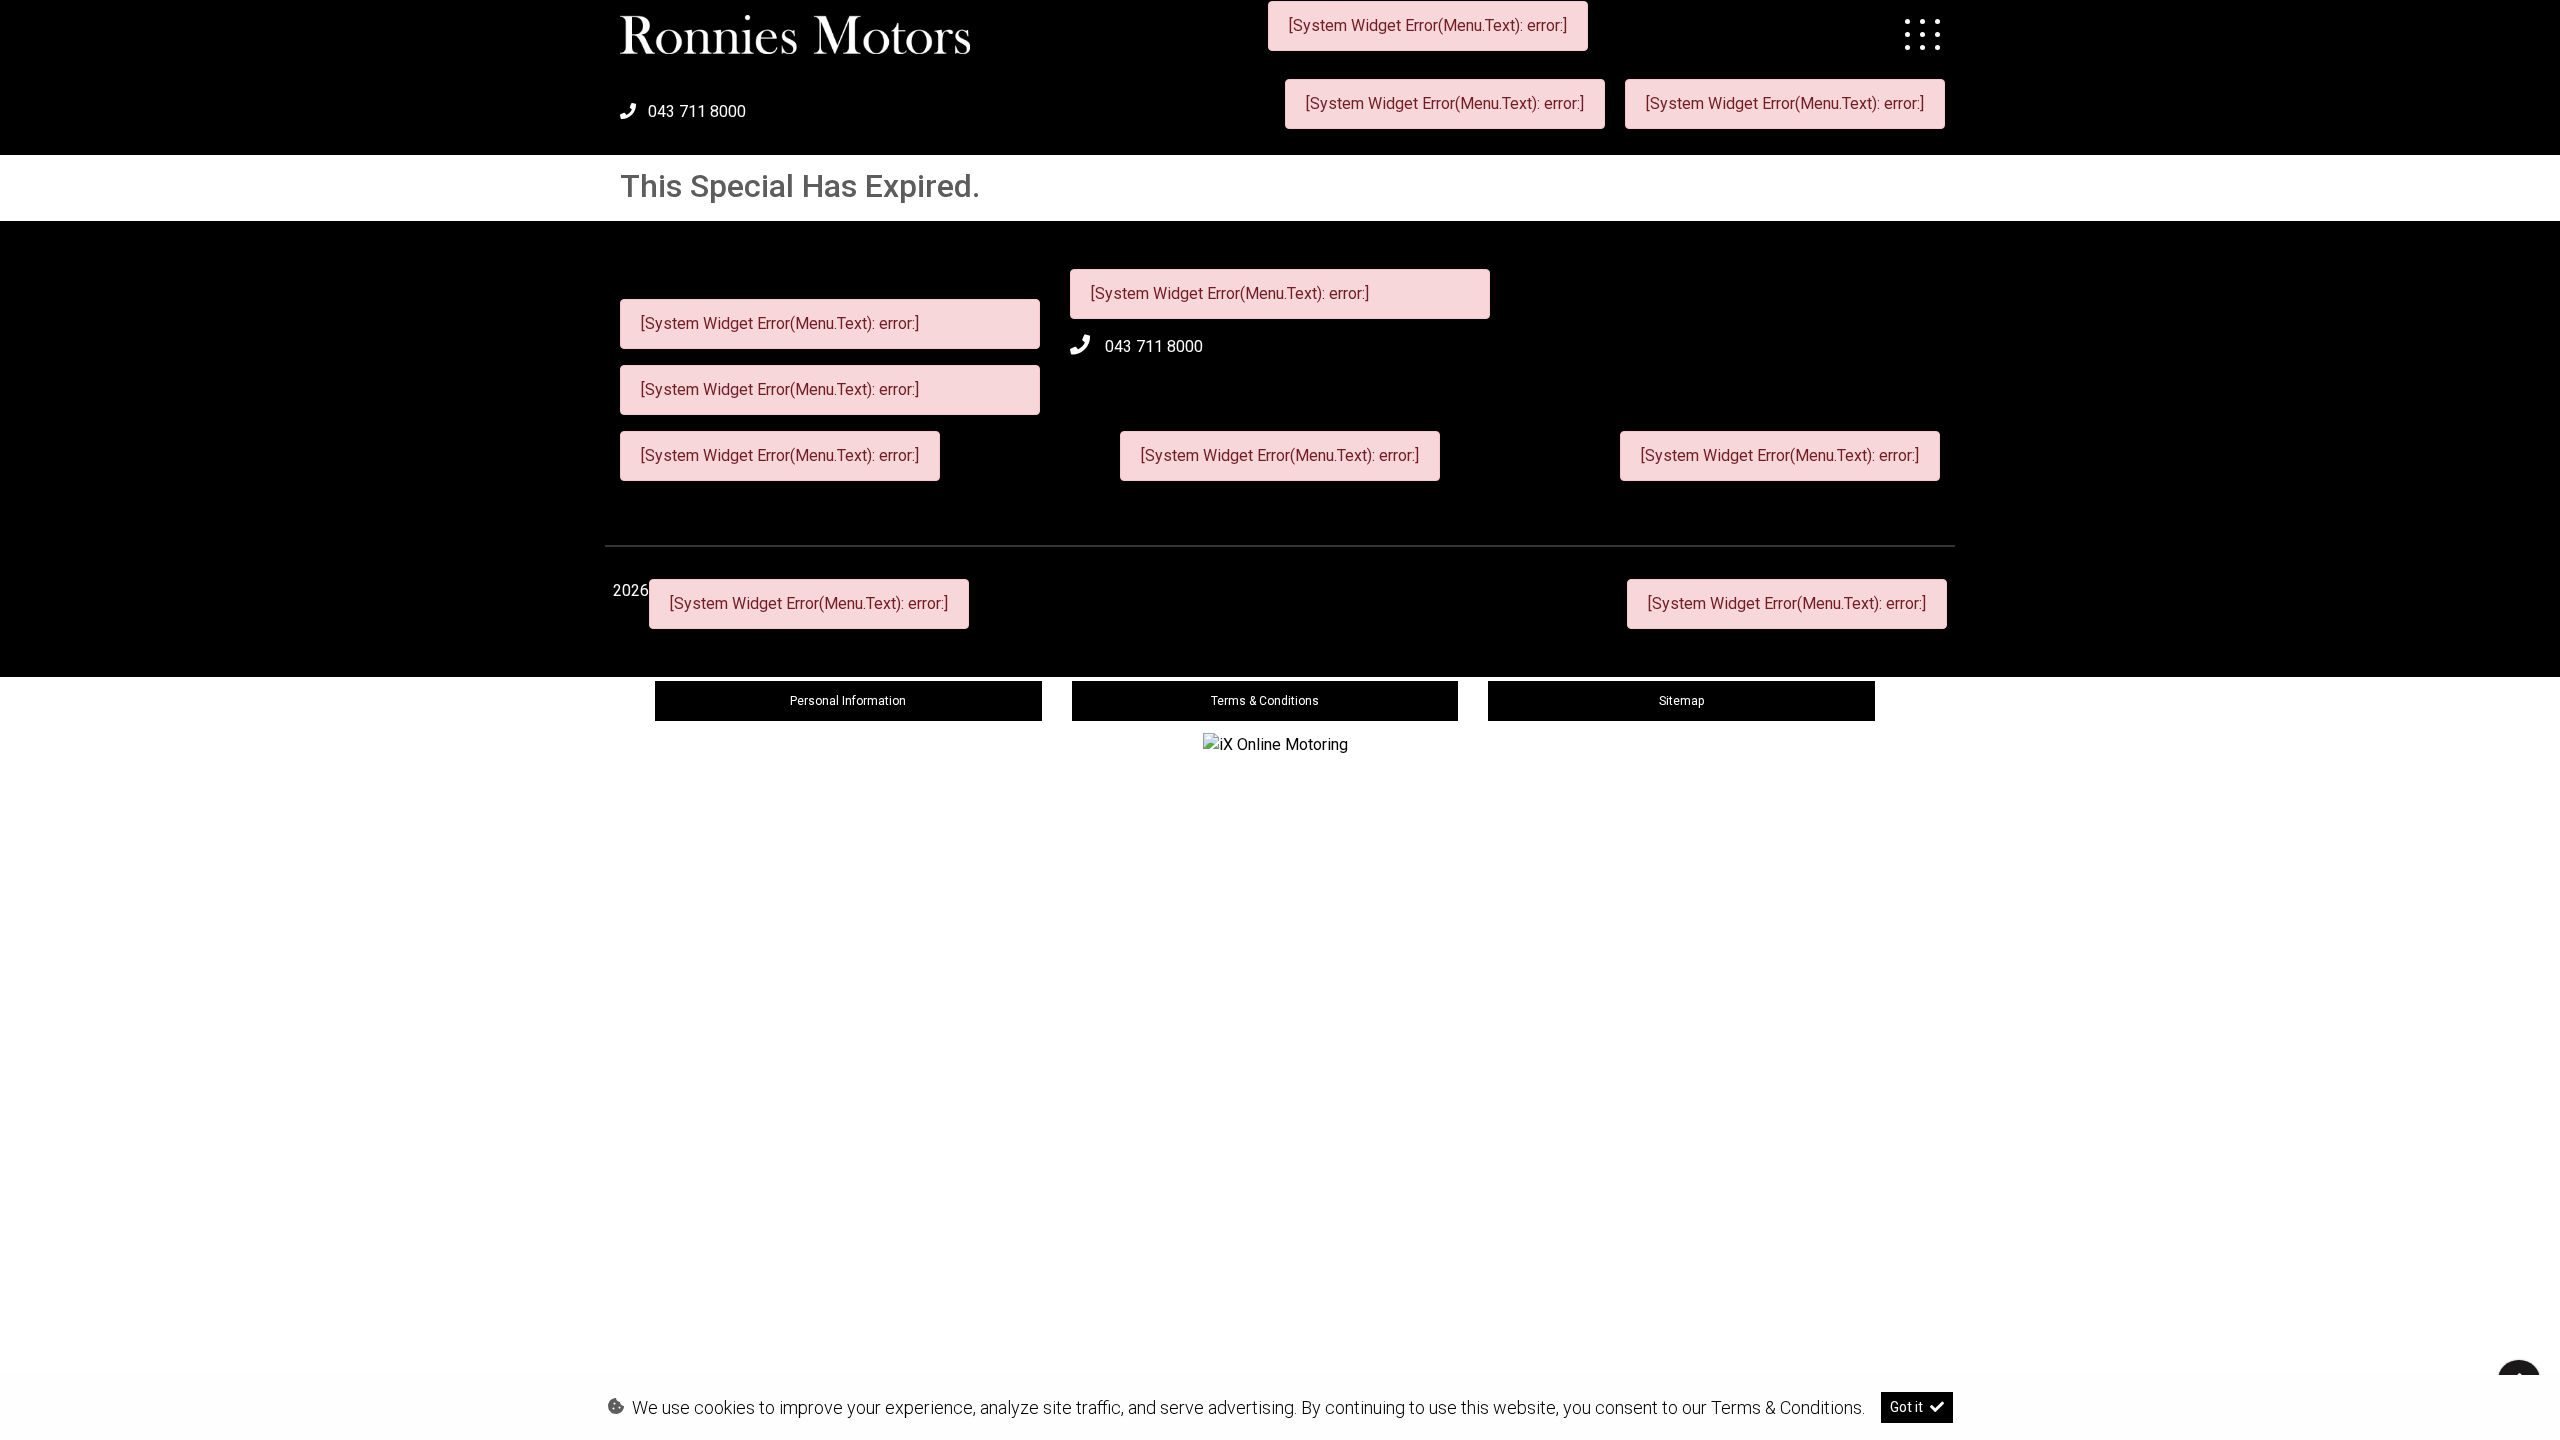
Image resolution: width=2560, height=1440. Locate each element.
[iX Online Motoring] (1280, 743)
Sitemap (1681, 701)
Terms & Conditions (1265, 701)
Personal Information (848, 701)
